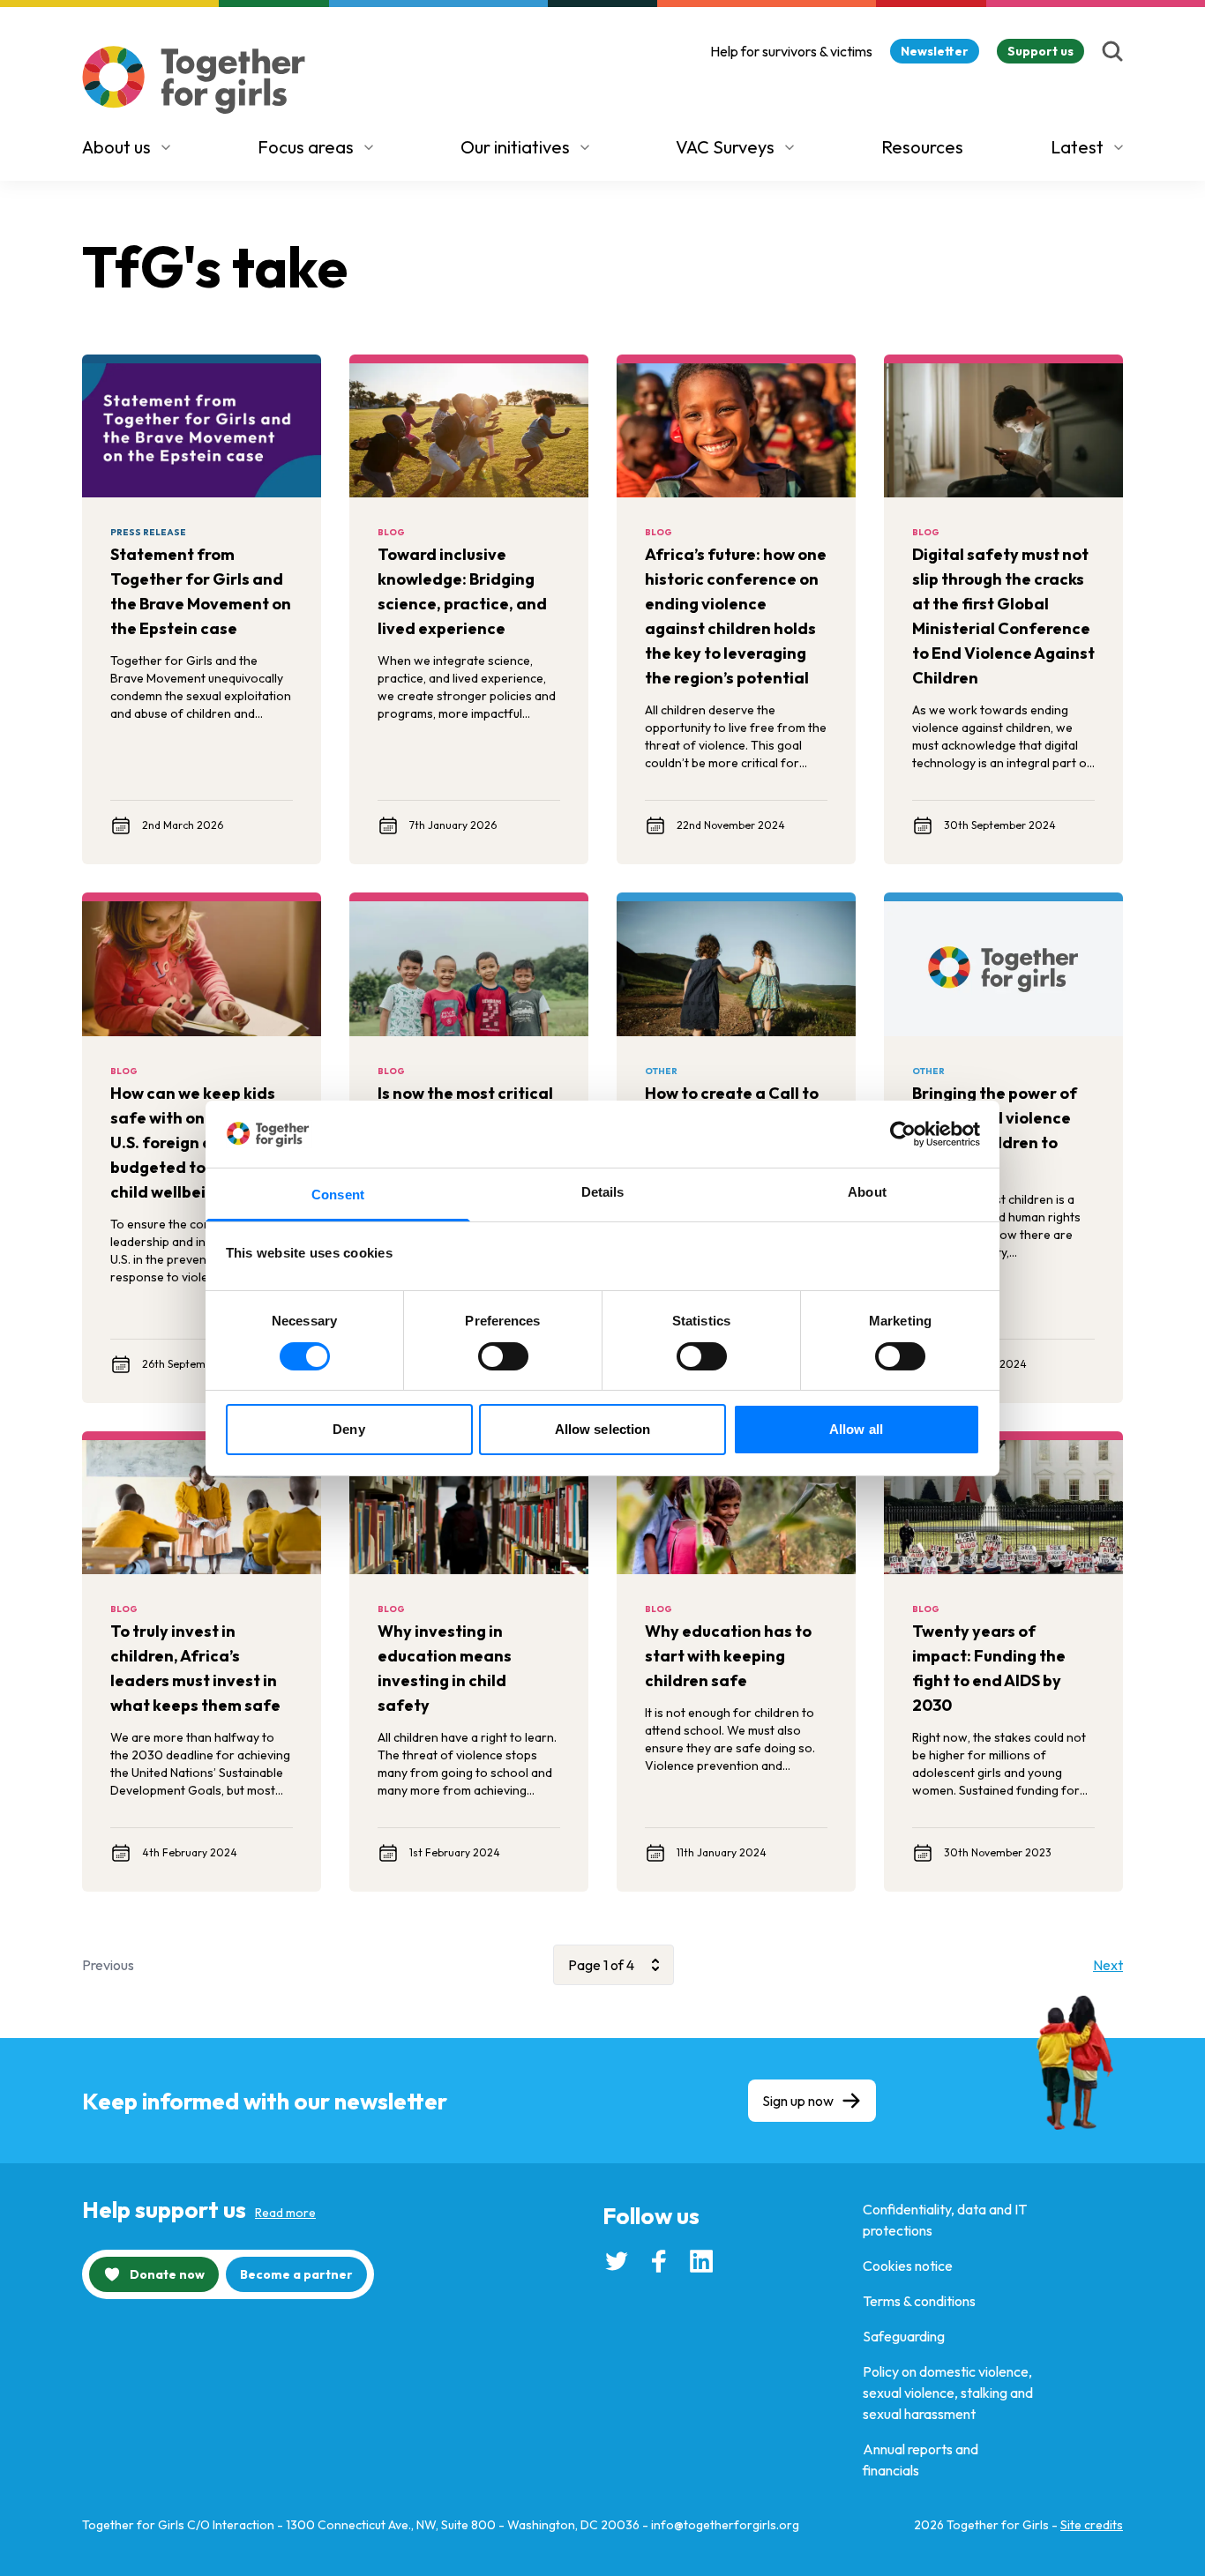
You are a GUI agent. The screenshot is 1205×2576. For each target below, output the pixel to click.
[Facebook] (659, 2261)
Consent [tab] (338, 1195)
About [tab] (867, 1192)
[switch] (503, 1356)
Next (1108, 1965)
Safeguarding (904, 2336)
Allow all (856, 1429)
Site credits (1092, 2525)
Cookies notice (908, 2266)
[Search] (1112, 51)
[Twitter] (617, 2261)
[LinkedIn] (701, 2261)
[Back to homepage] (194, 80)
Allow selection (603, 1429)
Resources (922, 147)
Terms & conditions (919, 2301)
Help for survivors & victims (791, 51)
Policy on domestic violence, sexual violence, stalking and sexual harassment (948, 2393)
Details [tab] (603, 1192)
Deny (348, 1429)
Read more (285, 2213)
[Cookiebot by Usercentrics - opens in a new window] (903, 1134)
